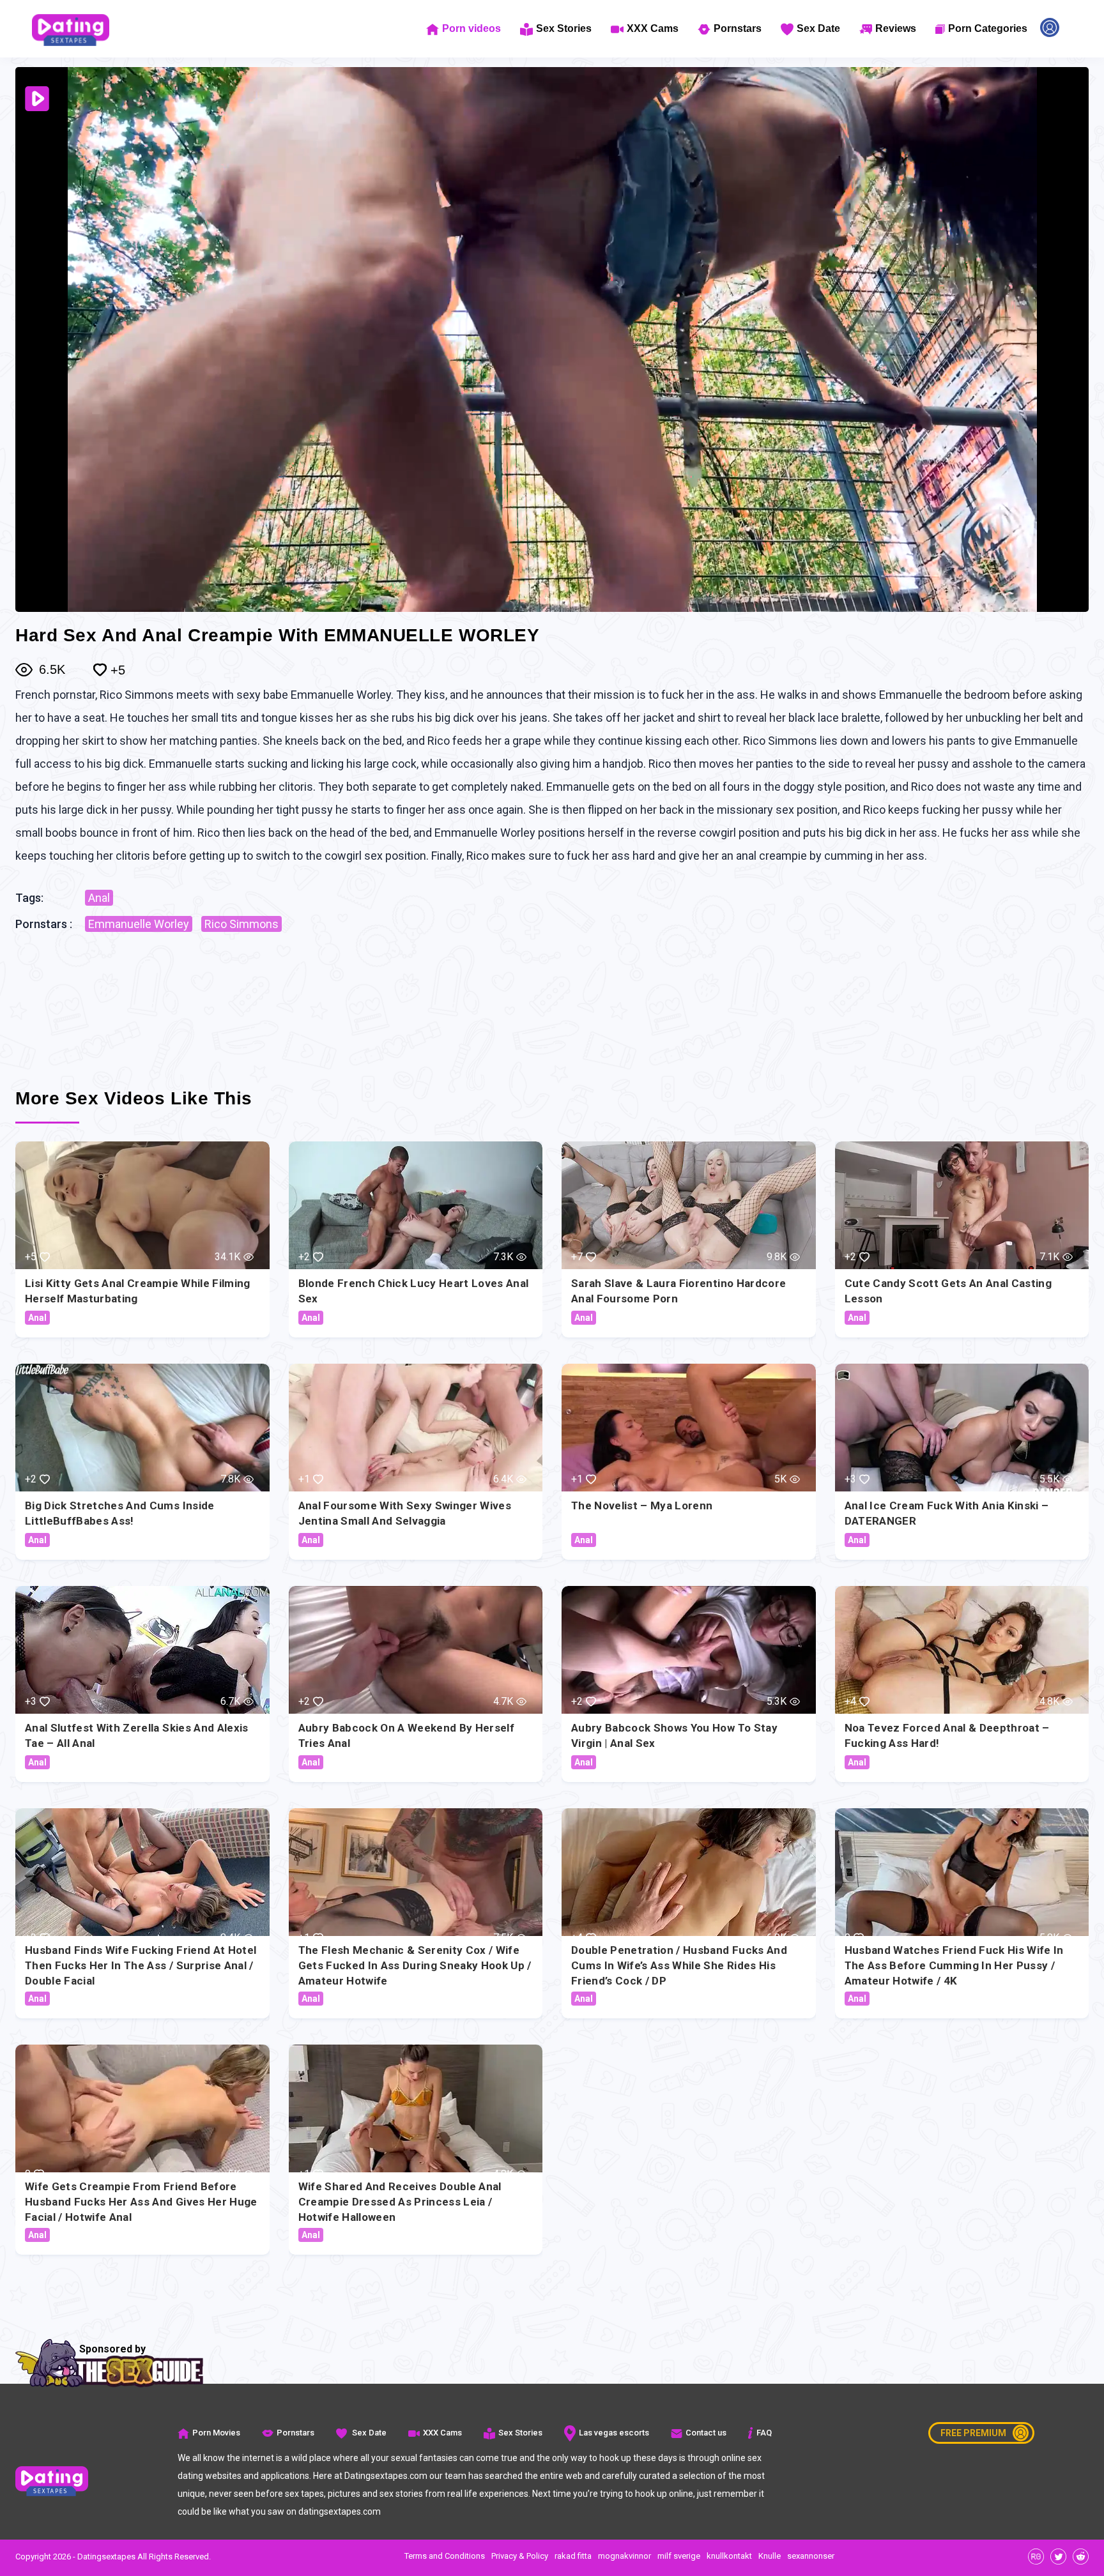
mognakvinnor (625, 2556)
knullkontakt (729, 2556)
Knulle (770, 2556)
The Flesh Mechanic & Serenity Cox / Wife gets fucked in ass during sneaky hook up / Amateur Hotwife (415, 1965)
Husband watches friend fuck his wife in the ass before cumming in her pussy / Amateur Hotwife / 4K (954, 1965)
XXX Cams (653, 28)
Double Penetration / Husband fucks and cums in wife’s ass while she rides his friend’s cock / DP (679, 1965)
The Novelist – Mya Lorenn (642, 1505)
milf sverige (679, 2556)
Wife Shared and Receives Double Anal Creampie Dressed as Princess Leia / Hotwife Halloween (400, 2202)
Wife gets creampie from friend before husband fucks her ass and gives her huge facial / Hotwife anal (141, 2202)
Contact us (706, 2433)
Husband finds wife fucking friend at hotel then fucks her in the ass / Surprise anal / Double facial (141, 1965)
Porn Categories (988, 28)
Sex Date (818, 28)
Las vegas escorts (614, 2433)
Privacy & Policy (520, 2556)
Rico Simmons (241, 924)
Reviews (896, 28)
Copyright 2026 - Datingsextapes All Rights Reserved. (113, 2557)
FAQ (764, 2433)
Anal (99, 898)
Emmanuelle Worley (139, 924)
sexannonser (811, 2556)
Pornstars (738, 28)
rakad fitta (573, 2556)
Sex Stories (564, 28)
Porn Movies (216, 2433)
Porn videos (471, 28)
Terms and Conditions (445, 2556)
